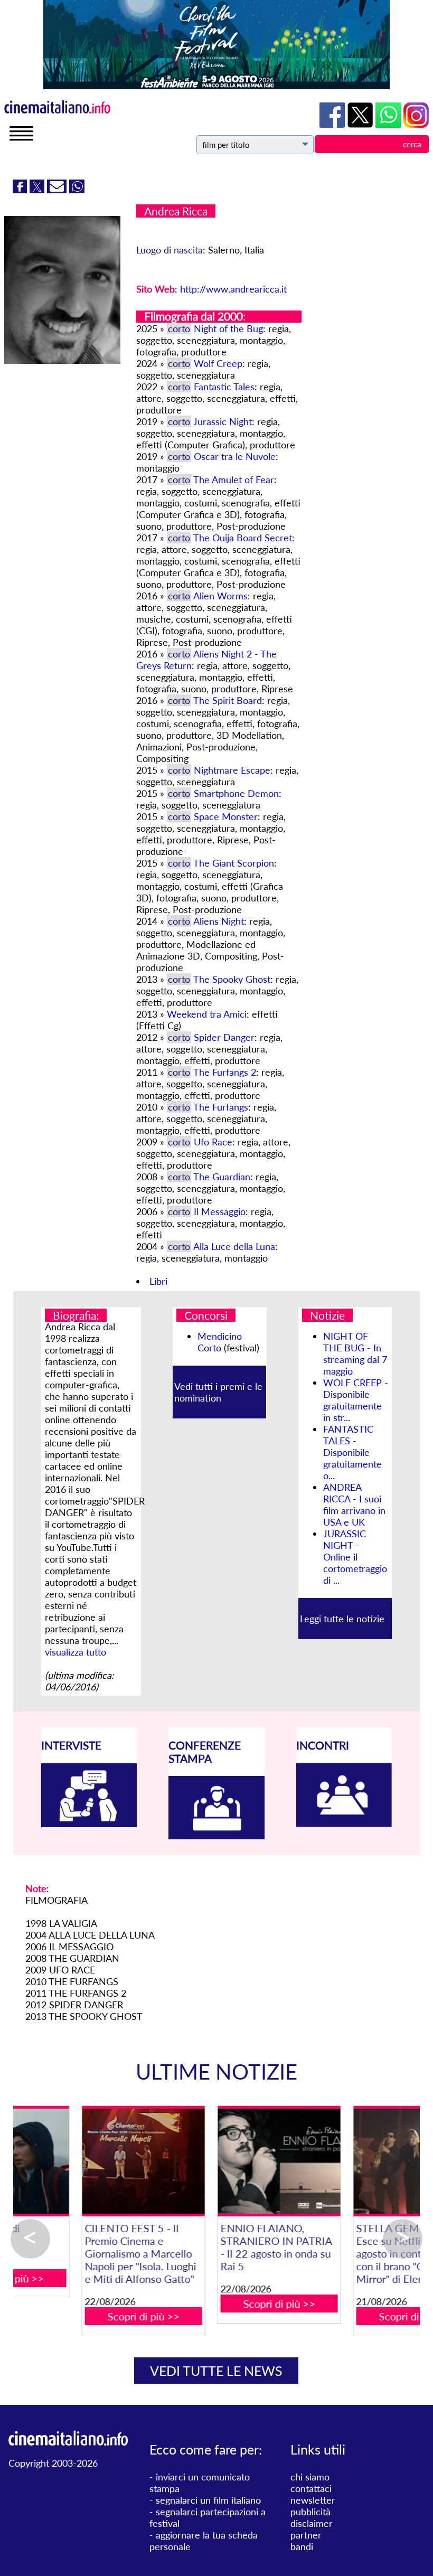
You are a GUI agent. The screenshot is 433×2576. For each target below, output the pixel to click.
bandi (302, 2546)
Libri (158, 1281)
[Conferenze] (216, 1836)
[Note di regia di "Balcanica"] (352, 2161)
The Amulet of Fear (234, 480)
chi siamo (310, 2477)
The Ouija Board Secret (243, 538)
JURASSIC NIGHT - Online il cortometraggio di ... (355, 1557)
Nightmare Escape (232, 770)
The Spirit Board (228, 700)
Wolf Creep (218, 363)
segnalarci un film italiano (208, 2500)
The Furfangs (221, 1107)
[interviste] (89, 1823)
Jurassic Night (223, 421)
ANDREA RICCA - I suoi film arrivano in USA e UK (354, 1505)
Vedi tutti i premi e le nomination (218, 1392)
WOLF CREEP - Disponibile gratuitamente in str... (356, 1400)
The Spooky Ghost (232, 979)
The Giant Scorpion (234, 863)
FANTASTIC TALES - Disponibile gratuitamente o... (352, 1452)
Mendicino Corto (220, 1342)
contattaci (311, 2488)
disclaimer (312, 2523)
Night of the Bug (228, 328)
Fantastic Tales (224, 387)
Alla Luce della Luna (234, 1246)
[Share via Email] (58, 190)
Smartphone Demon (236, 793)
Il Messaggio (220, 1211)
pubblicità (310, 2512)
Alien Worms (220, 596)
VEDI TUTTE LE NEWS (216, 2371)
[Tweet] (38, 190)
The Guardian (222, 1177)
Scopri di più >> (82, 2316)
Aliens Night (219, 921)
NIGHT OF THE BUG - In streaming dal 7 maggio (355, 1353)
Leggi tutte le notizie (342, 1619)
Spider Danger (224, 1037)
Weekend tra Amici (207, 1014)
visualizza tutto (76, 1652)
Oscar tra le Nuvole (235, 456)
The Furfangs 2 (225, 1072)
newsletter (313, 2500)
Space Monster (226, 816)
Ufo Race (213, 1142)
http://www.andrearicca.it (233, 289)
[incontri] (344, 1823)
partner (306, 2535)
